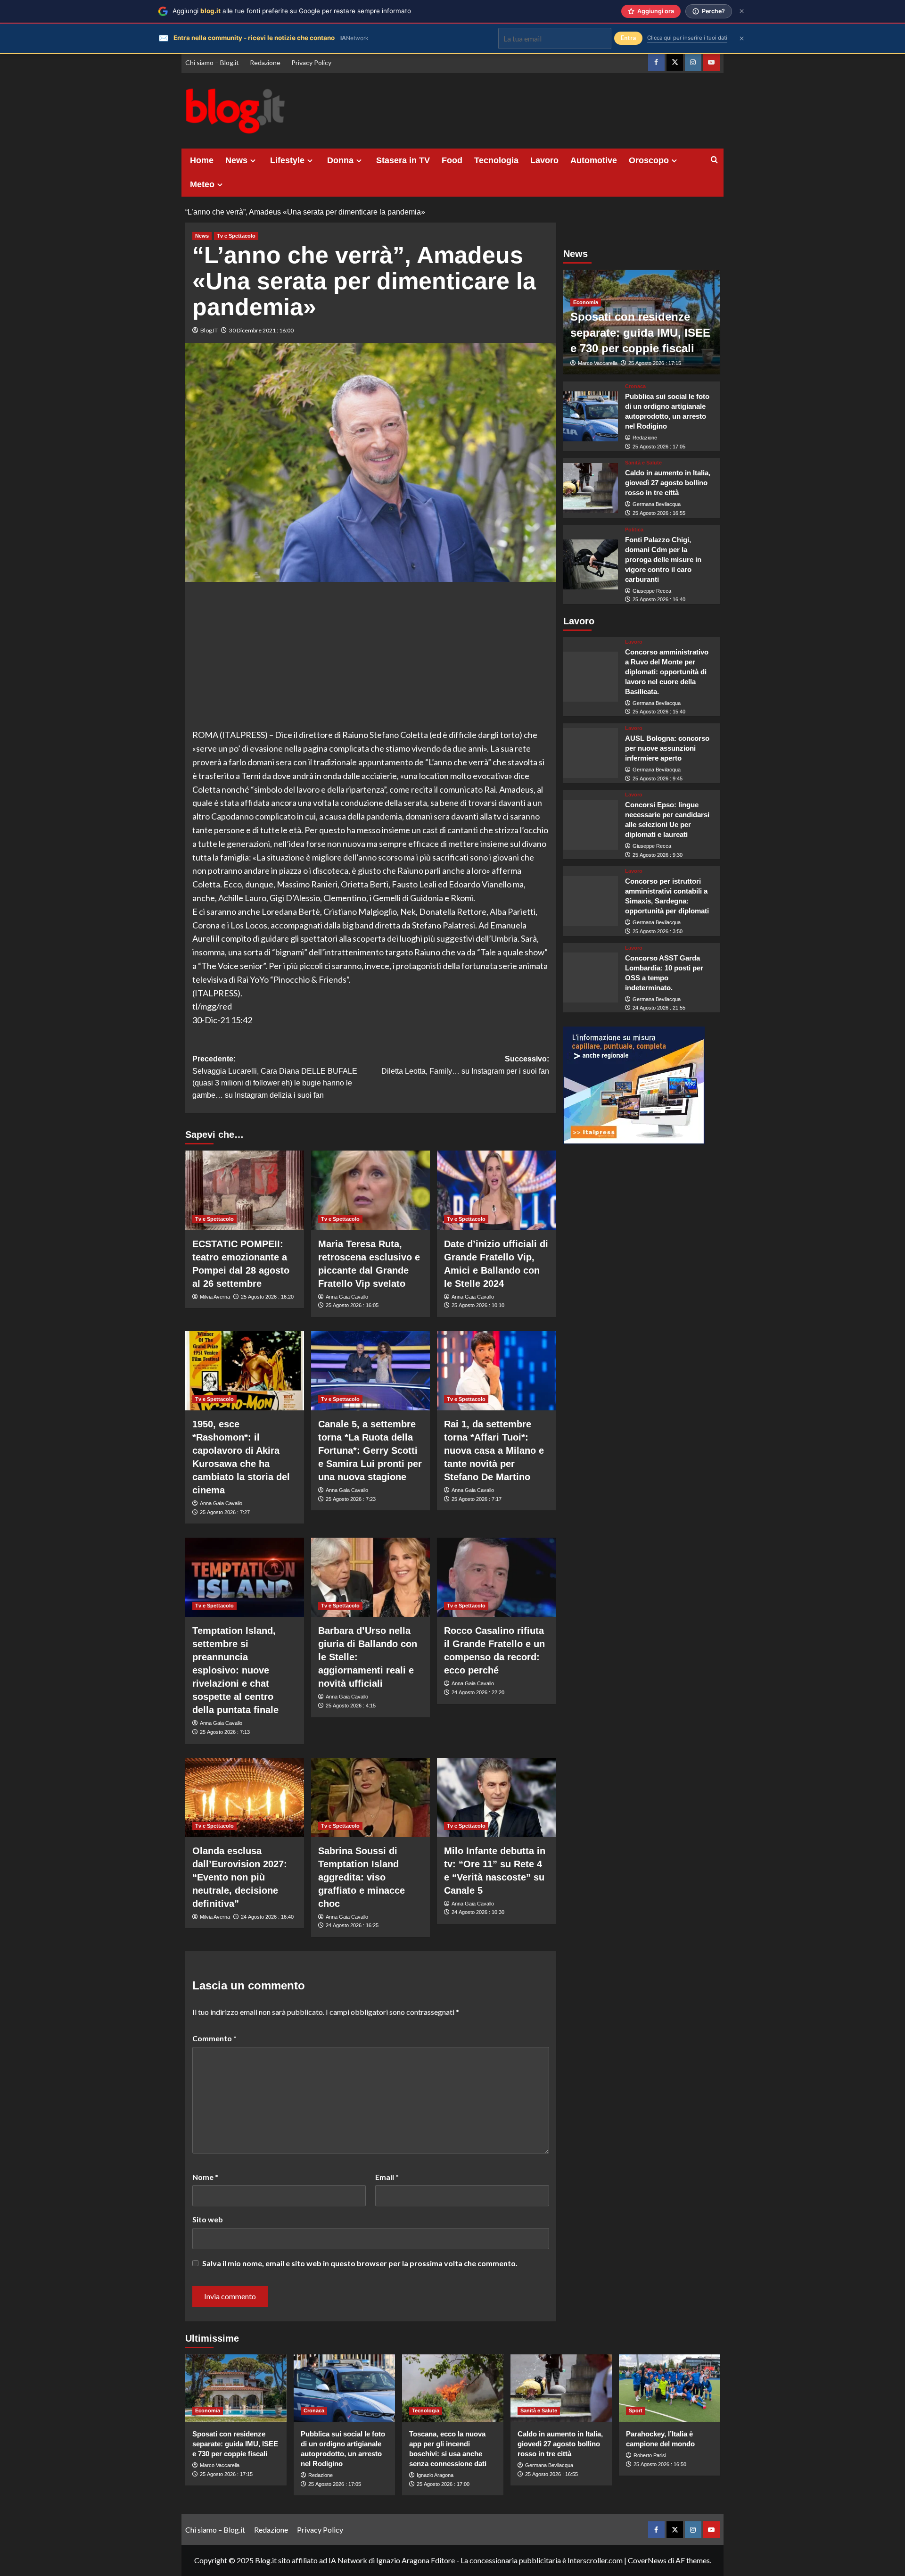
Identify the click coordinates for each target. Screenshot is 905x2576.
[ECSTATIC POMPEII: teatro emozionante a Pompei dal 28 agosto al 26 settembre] (245, 1190)
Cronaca (635, 386)
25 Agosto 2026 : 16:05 (352, 1305)
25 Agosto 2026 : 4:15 (351, 1706)
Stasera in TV (403, 160)
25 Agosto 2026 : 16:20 (267, 1297)
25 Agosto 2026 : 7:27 (225, 1512)
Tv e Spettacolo (236, 236)
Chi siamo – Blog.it (212, 62)
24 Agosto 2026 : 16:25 (352, 1925)
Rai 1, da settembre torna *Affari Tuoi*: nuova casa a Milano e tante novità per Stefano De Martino (494, 1450)
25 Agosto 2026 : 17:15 (655, 363)
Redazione (265, 62)
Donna (340, 160)
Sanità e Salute (643, 463)
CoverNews (647, 2560)
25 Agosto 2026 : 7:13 (225, 1732)
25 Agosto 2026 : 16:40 (659, 599)
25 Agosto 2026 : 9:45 (658, 779)
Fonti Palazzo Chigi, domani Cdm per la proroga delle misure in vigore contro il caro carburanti (663, 559)
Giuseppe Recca (652, 591)
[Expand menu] (253, 161)
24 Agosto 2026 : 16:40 (267, 1917)
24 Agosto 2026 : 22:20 (478, 1692)
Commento (214, 2038)
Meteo (202, 184)
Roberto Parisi (650, 2455)
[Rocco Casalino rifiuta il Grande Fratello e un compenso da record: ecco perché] (496, 1577)
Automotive (594, 160)
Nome (205, 2177)
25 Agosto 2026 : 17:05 (659, 447)
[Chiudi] (742, 11)
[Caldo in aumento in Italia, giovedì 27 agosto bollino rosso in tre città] (591, 488)
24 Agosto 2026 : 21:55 (659, 1008)
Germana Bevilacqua (657, 504)
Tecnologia (496, 160)
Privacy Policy (311, 62)
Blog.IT (209, 330)
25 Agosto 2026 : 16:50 (660, 2464)
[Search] (714, 160)
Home (202, 160)
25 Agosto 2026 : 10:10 (478, 1305)
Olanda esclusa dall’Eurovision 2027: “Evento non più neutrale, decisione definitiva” (240, 1877)
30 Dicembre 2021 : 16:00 (261, 330)
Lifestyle (287, 160)
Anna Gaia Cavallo (347, 1297)
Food (452, 160)
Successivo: (465, 1065)
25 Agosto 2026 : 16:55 (659, 513)
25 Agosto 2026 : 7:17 (477, 1499)
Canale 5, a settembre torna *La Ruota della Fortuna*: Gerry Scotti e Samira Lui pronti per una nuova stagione (370, 1450)
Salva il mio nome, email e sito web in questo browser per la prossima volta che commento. (360, 2263)
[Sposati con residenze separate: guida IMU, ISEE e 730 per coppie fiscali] (236, 2388)
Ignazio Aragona (435, 2475)
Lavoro (544, 160)
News (236, 160)
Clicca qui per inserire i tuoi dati (687, 38)
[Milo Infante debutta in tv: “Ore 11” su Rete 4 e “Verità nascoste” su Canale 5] (496, 1797)
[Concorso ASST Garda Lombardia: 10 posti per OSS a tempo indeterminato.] (591, 977)
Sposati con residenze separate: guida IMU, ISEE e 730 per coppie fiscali (640, 332)
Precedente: (275, 1077)
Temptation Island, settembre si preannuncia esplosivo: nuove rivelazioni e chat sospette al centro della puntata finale (235, 1670)
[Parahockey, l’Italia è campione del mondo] (670, 2388)
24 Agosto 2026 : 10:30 (478, 1912)
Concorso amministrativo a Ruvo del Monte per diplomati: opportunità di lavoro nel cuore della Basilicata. (667, 672)
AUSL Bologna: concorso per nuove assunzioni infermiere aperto (667, 748)
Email (387, 2177)
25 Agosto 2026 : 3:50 (658, 931)
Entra (628, 38)
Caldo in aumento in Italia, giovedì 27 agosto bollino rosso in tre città (668, 483)
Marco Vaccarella (598, 363)
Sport (636, 2410)
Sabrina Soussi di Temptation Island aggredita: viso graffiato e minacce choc (362, 1877)
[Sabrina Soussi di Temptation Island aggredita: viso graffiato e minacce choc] (370, 1797)
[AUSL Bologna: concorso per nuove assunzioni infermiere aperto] (591, 753)
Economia (586, 302)
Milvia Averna (215, 1297)
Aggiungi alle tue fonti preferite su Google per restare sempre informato (292, 11)
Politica (634, 530)
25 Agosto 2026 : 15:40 (659, 712)
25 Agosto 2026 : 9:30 (658, 855)
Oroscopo (649, 160)
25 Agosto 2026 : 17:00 (443, 2484)
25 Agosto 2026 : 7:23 (351, 1499)
